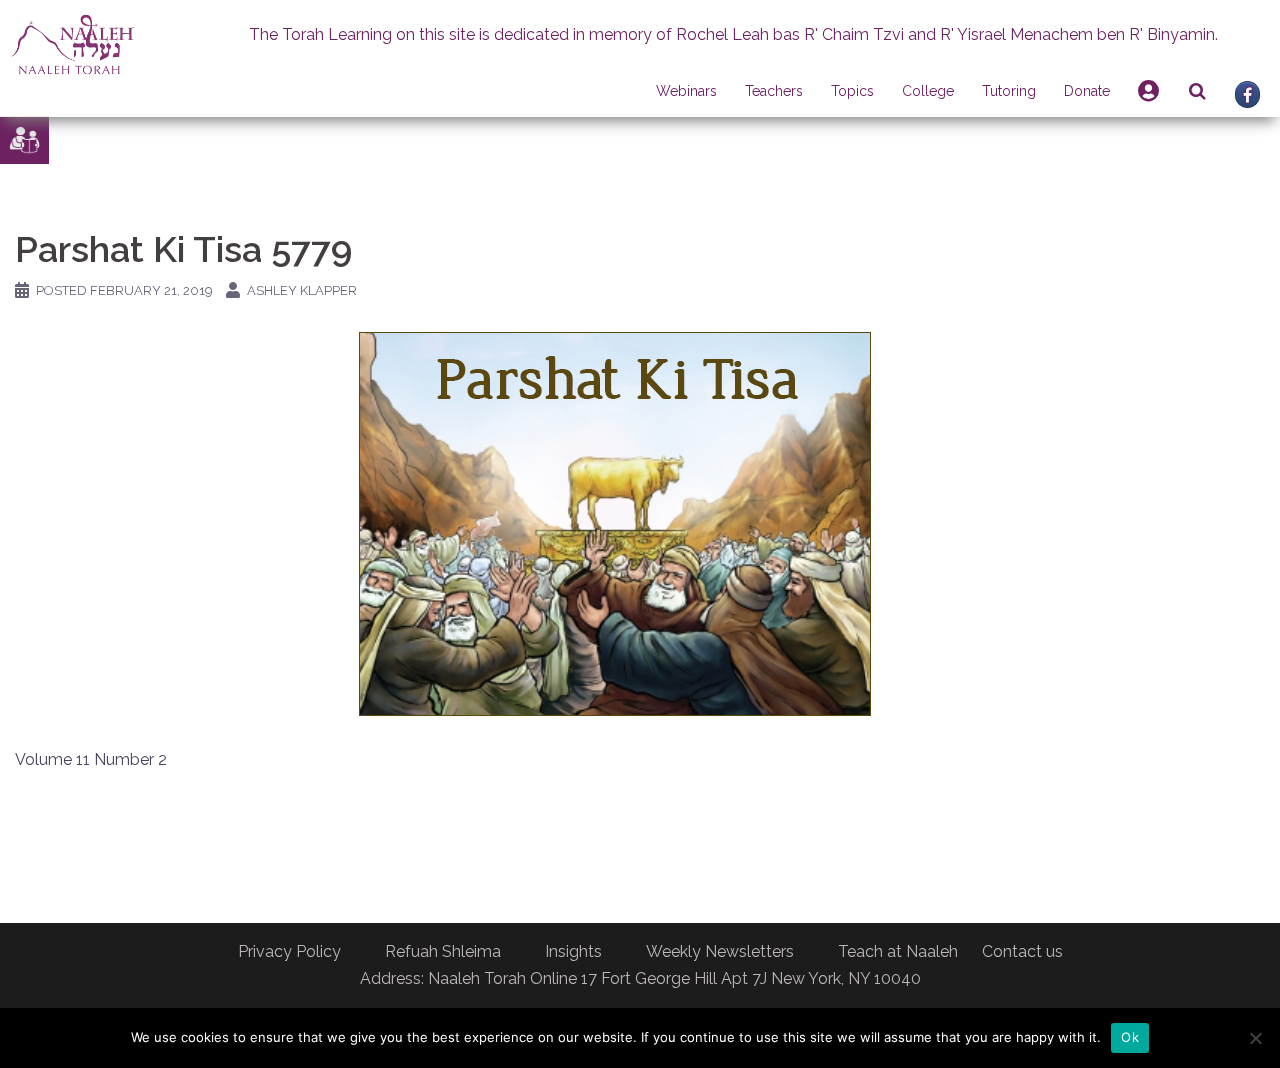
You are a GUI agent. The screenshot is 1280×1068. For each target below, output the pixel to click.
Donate (1087, 91)
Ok (1130, 1037)
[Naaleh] (72, 43)
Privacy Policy (289, 951)
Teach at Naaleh (898, 951)
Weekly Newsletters (720, 951)
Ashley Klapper (302, 290)
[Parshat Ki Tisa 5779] (615, 522)
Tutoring (1009, 91)
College (928, 91)
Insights (573, 951)
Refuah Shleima (443, 951)
